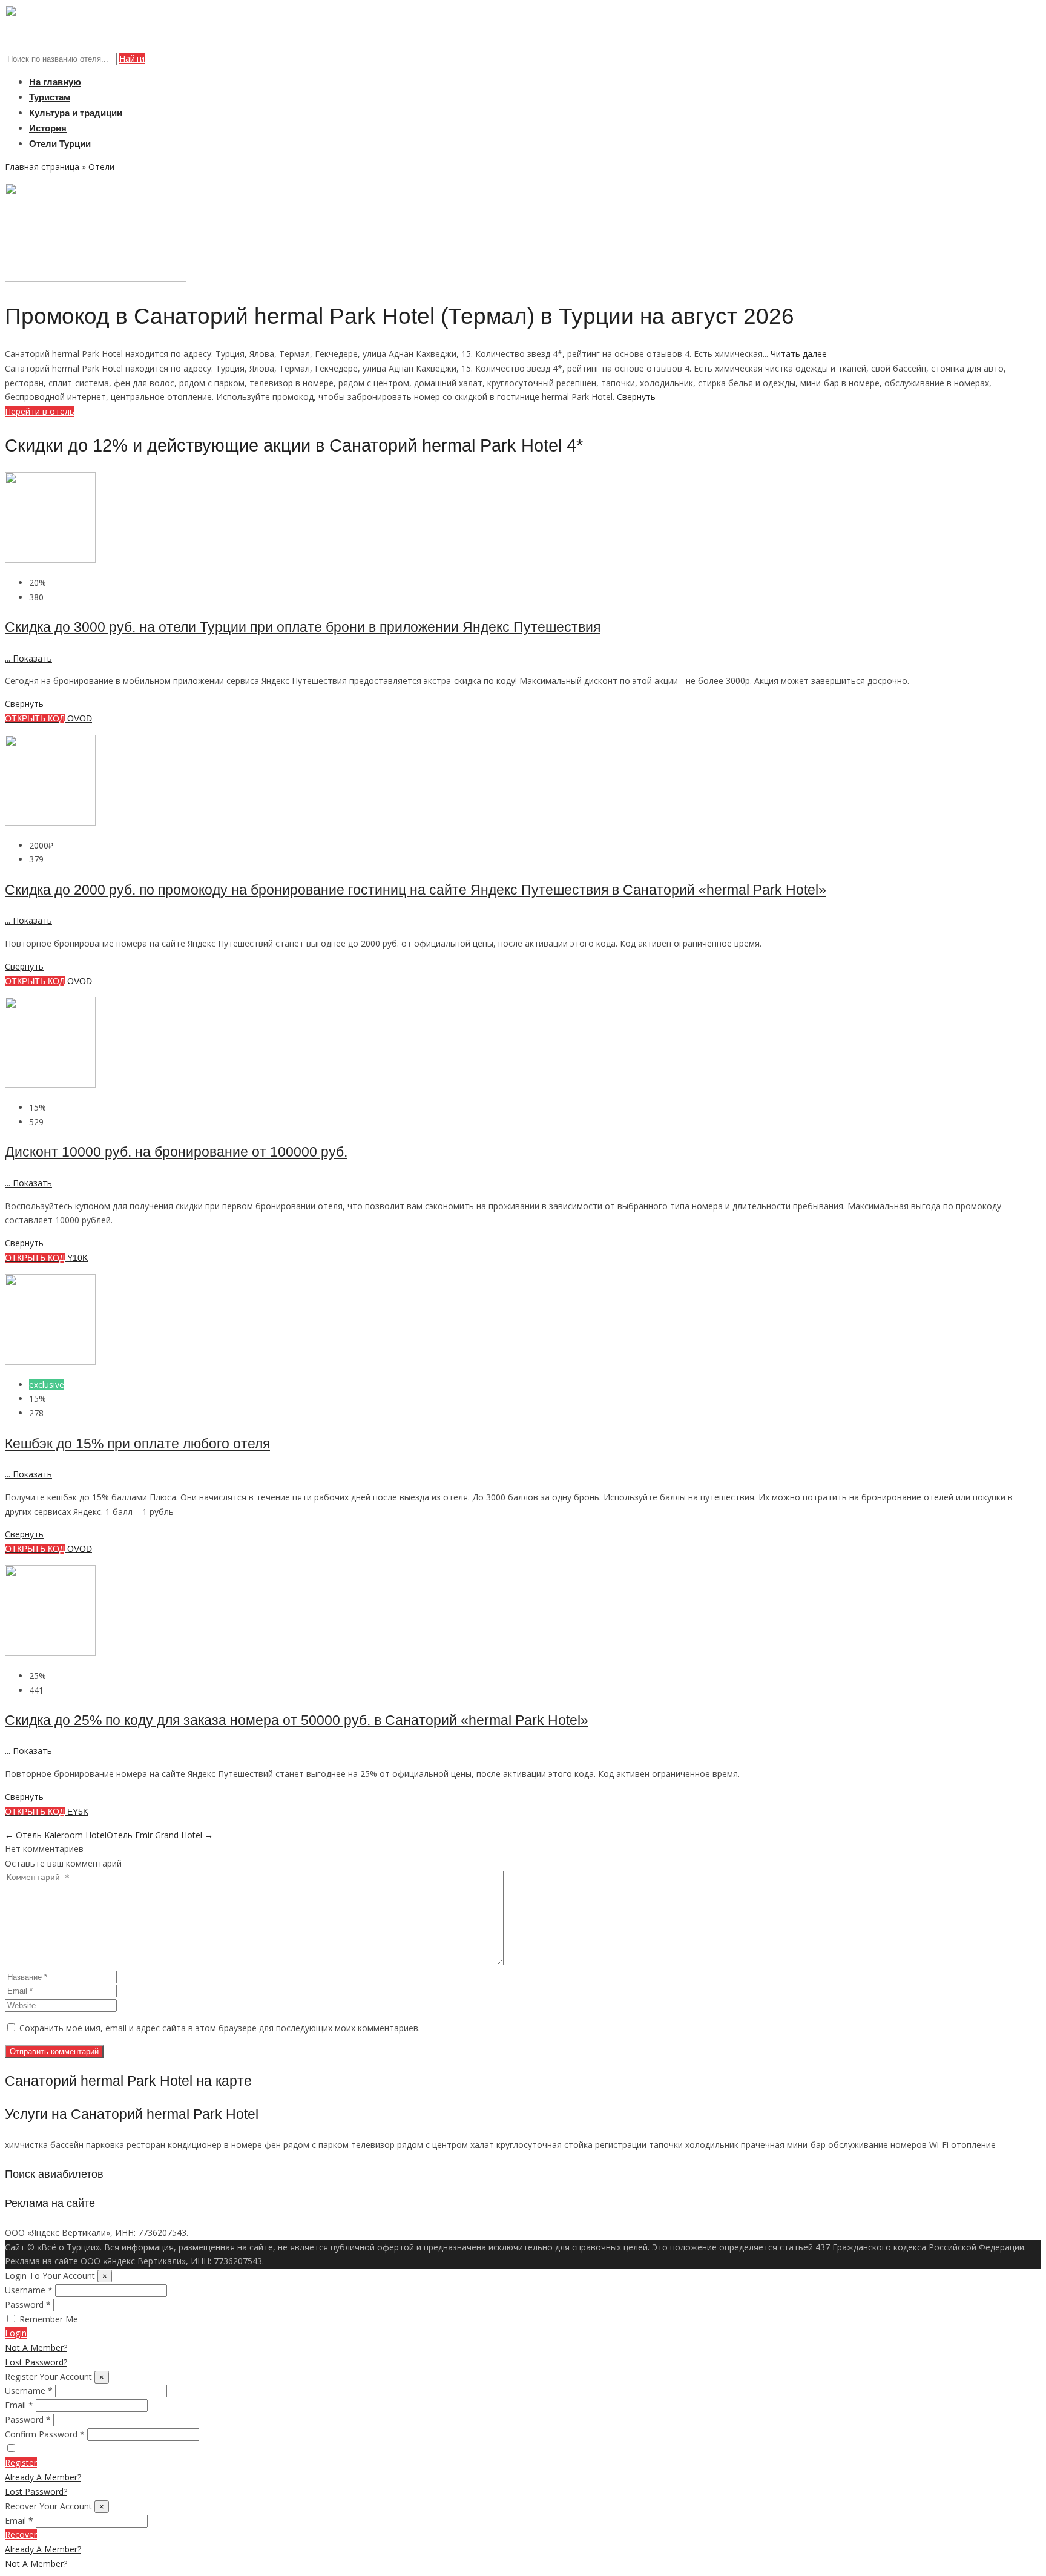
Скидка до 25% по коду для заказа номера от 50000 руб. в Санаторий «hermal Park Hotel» (297, 1720)
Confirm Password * (45, 2434)
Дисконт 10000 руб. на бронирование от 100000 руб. (176, 1152)
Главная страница (42, 167)
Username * (29, 2290)
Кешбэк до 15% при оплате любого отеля (137, 1444)
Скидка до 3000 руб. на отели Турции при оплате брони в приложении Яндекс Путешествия (303, 627)
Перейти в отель (40, 411)
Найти (132, 58)
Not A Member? (36, 2348)
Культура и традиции (76, 113)
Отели (101, 167)
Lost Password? (36, 2362)
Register (21, 2463)
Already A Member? (43, 2477)
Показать (28, 658)
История (48, 128)
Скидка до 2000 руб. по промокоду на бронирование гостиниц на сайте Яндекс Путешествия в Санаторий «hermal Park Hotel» (416, 890)
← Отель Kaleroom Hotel (56, 1835)
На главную (55, 82)
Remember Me (49, 2319)
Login (16, 2333)
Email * (19, 2405)
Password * (28, 2305)
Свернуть (636, 397)
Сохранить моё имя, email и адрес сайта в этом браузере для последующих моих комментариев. (220, 2028)
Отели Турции (60, 144)
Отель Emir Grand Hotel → (160, 1835)
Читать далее (799, 354)
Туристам (50, 97)
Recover (21, 2535)
